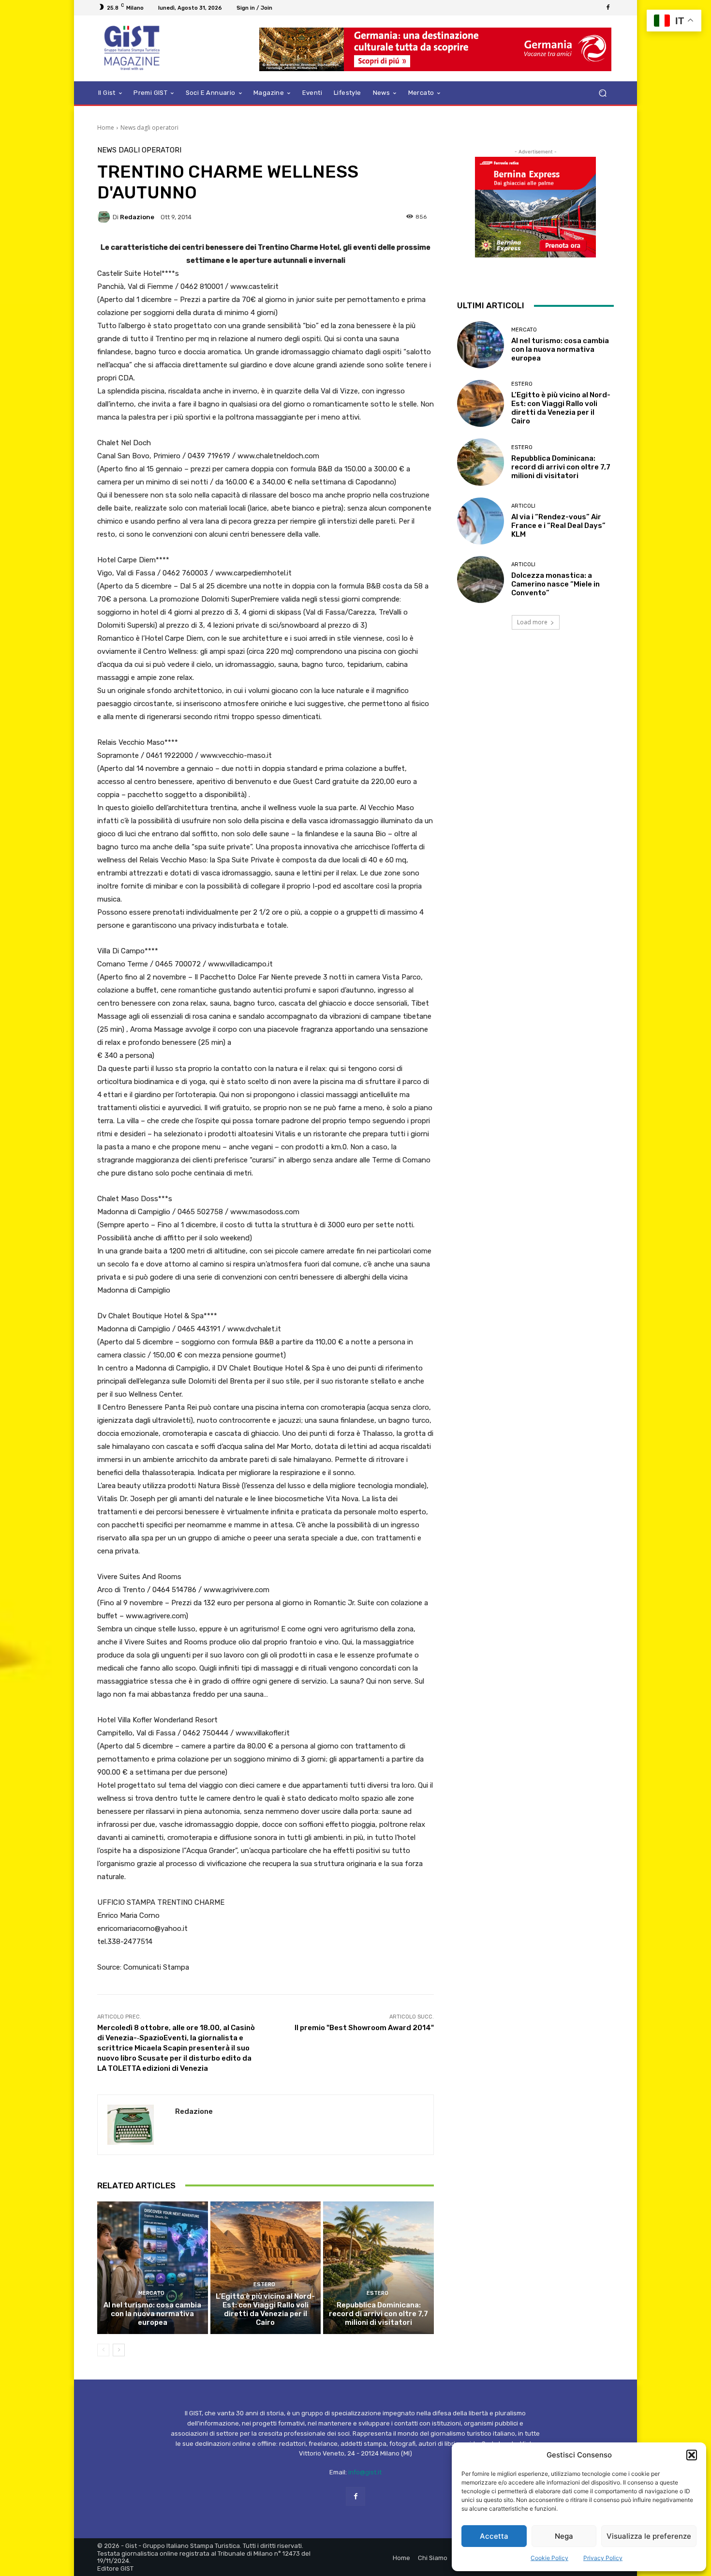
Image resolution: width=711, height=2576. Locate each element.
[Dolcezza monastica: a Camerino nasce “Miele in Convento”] (481, 580)
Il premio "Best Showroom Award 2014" (364, 2028)
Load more (532, 622)
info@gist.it (365, 2472)
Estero (264, 2284)
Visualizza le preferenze (649, 2536)
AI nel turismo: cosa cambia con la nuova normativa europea (152, 2314)
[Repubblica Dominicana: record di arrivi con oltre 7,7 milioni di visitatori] (378, 2268)
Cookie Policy (549, 2558)
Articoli (523, 506)
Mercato (151, 2293)
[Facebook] (608, 8)
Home (106, 128)
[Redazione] (105, 217)
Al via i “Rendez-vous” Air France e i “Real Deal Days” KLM (558, 526)
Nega (564, 2536)
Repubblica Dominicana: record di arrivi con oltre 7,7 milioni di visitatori (378, 2314)
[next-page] (119, 2350)
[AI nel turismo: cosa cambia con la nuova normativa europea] (153, 2268)
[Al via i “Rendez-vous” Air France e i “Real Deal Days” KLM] (481, 521)
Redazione (137, 217)
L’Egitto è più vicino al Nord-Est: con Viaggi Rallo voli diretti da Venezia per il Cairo (265, 2309)
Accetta (494, 2536)
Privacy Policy (603, 2558)
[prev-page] (103, 2350)
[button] (692, 2455)
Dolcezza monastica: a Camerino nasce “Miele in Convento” (555, 584)
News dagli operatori (149, 128)
